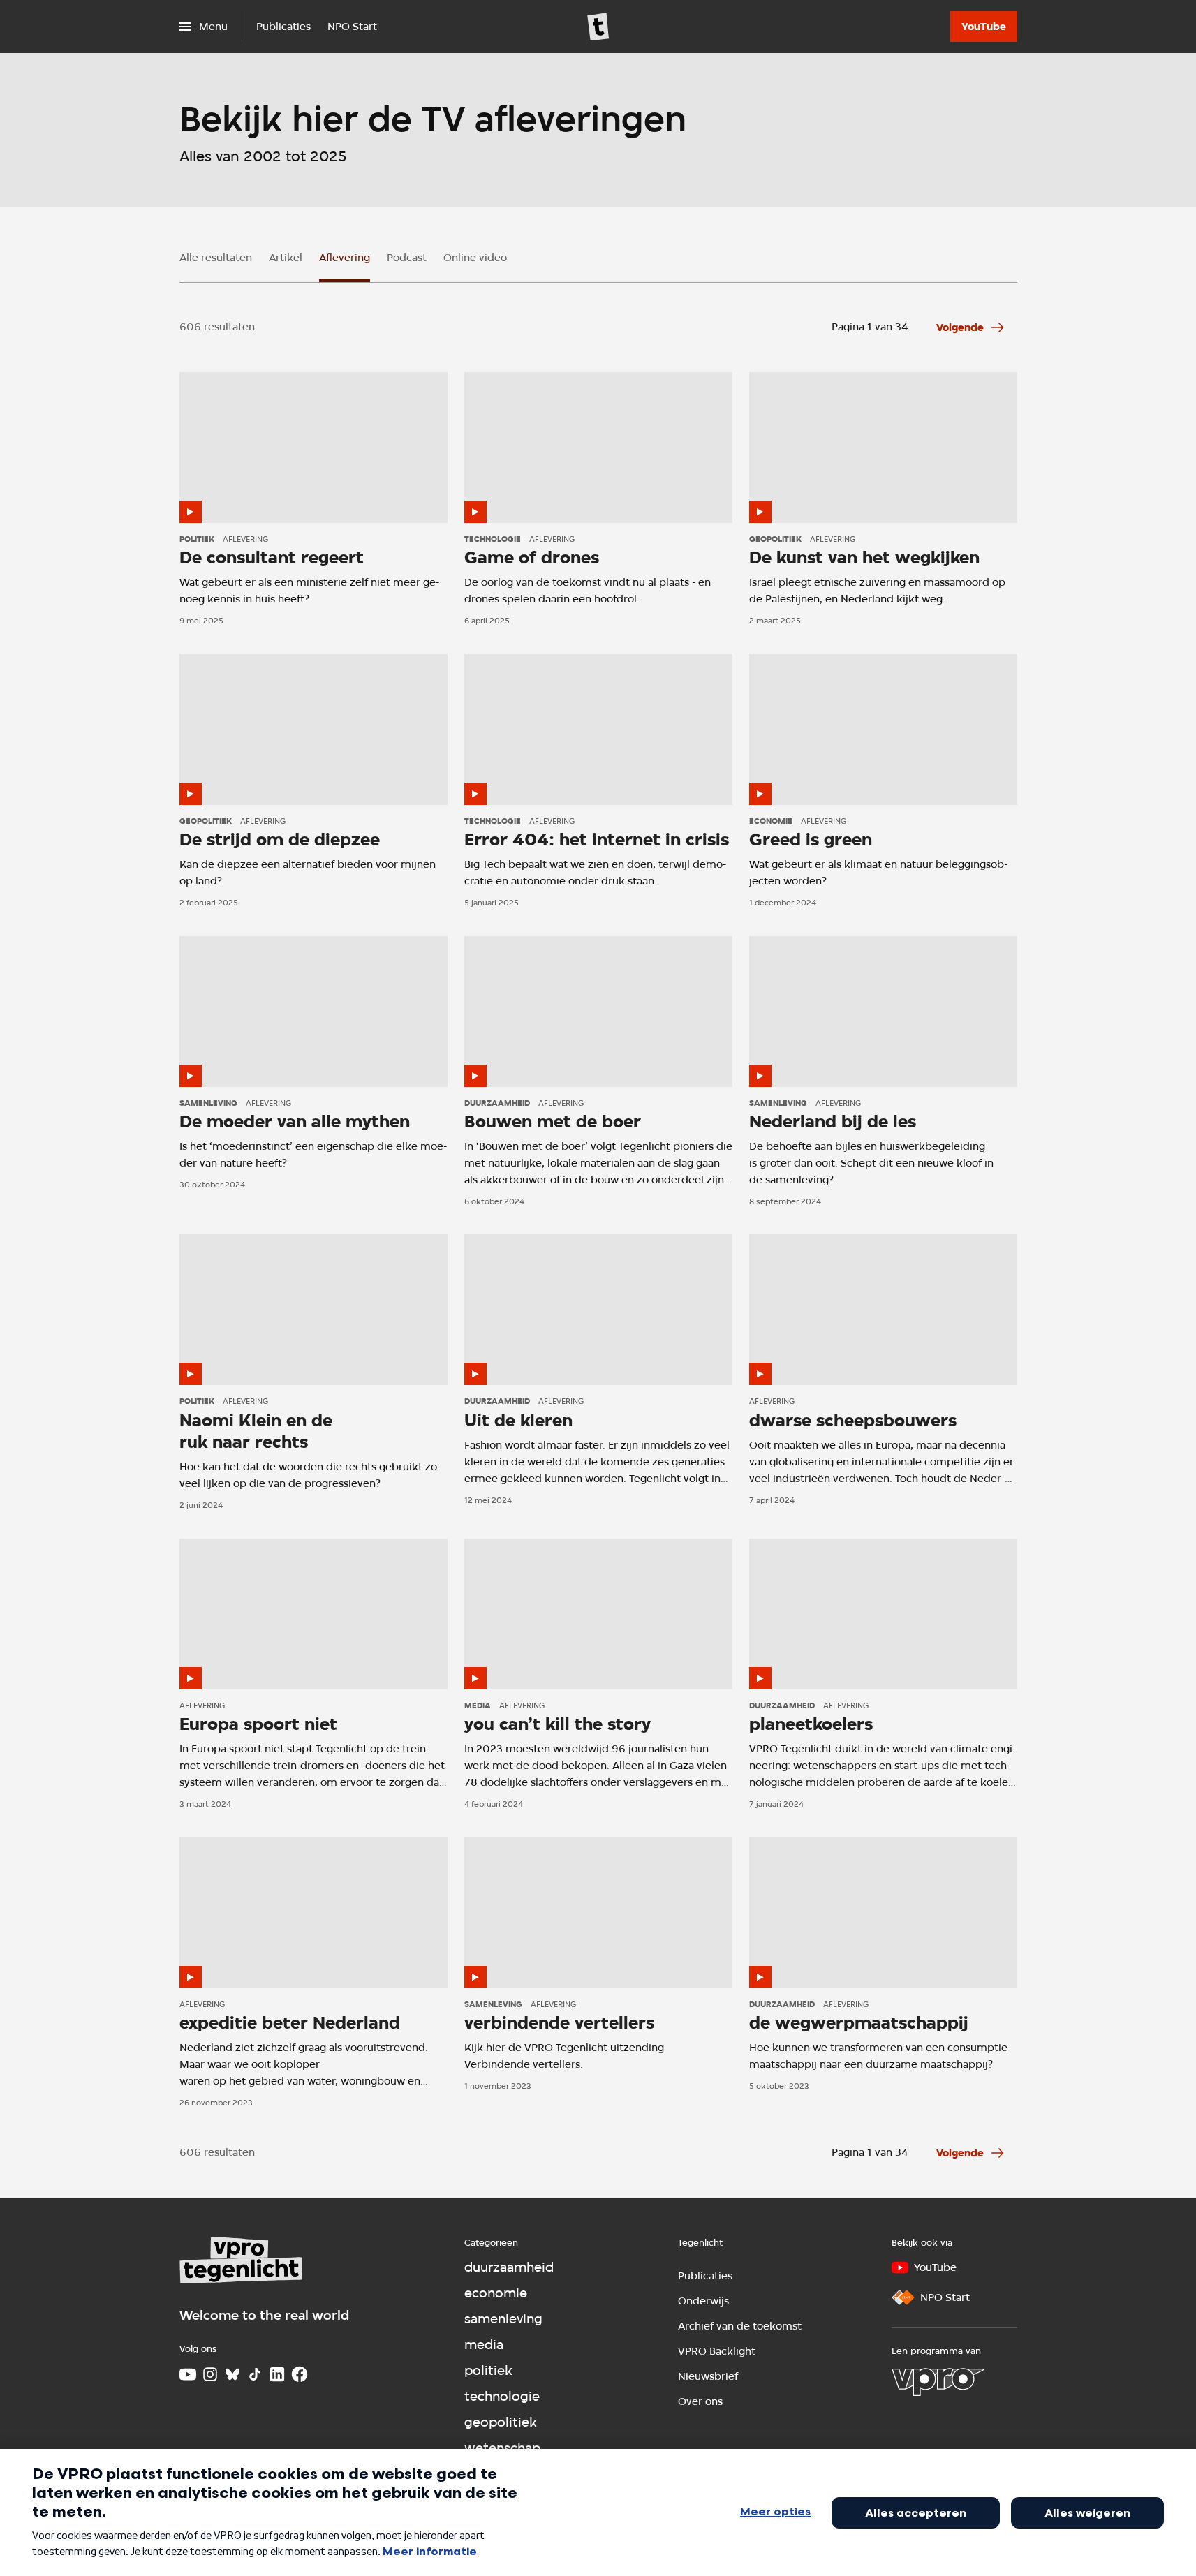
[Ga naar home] (598, 27)
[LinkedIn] (277, 2374)
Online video (475, 258)
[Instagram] (210, 2374)
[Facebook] (300, 2374)
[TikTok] (255, 2374)
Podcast (407, 258)
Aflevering (345, 258)
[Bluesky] (232, 2374)
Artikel (286, 258)
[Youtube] (188, 2374)
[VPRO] (938, 2382)
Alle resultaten (216, 258)
